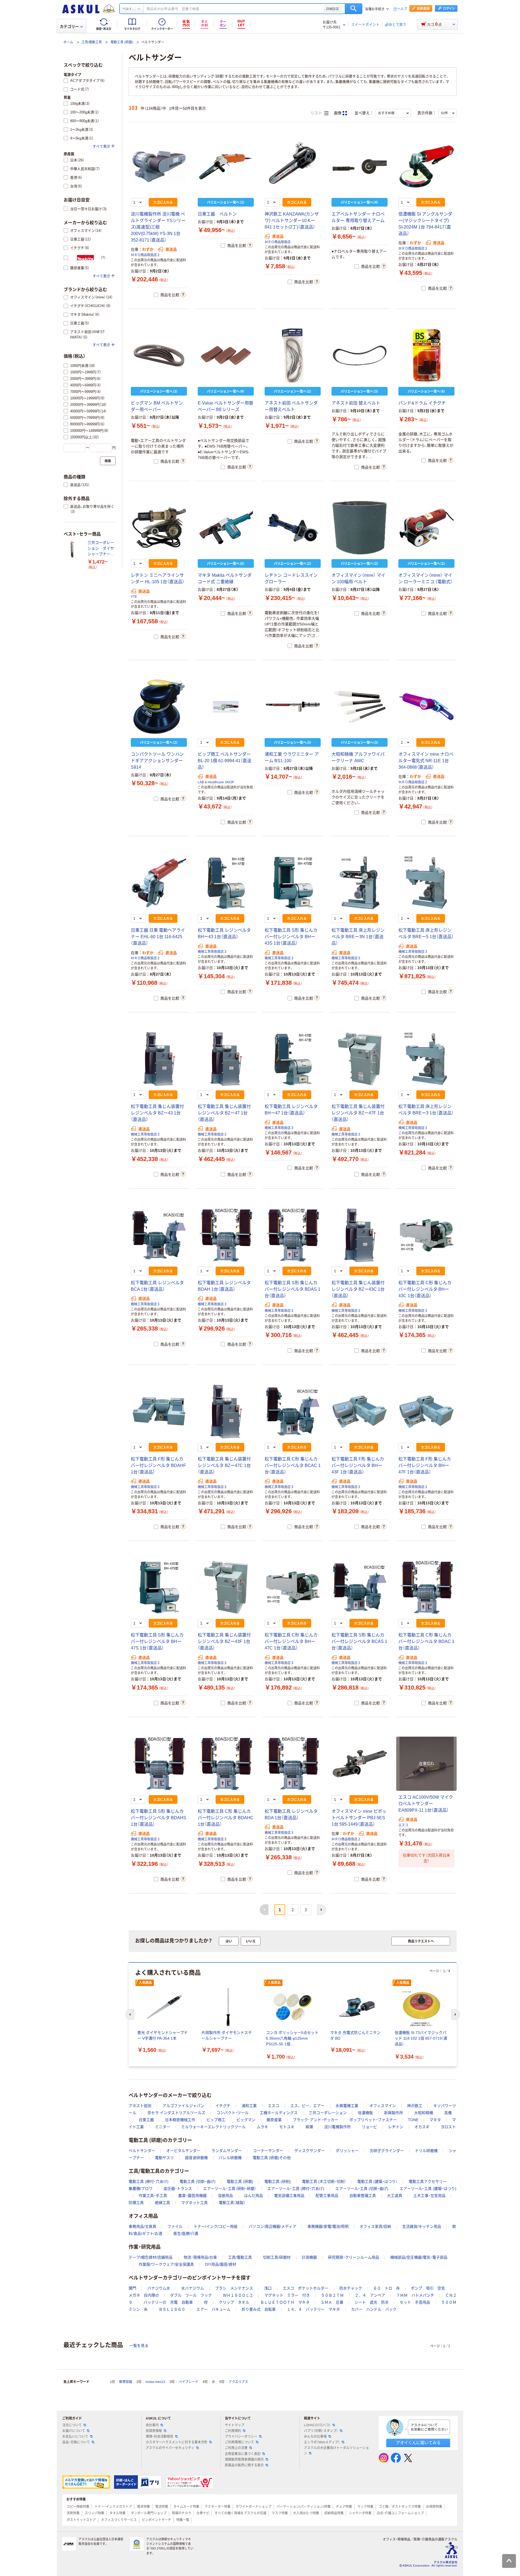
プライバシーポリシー (241, 2437)
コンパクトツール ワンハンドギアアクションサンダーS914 (157, 761)
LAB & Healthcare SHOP (216, 782)
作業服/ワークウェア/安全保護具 (166, 2264)
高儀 (448, 2113)
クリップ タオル (234, 2302)
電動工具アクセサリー (428, 2182)
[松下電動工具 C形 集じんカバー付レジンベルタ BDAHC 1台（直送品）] (226, 1764)
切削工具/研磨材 (277, 2257)
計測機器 (309, 2257)
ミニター (162, 2127)
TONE (413, 2120)
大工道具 (395, 2196)
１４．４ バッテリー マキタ (313, 2309)
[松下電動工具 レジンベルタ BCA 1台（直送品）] (159, 1235)
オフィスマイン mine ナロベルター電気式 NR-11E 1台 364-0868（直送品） (426, 761)
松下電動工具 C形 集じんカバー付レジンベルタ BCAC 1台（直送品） (293, 1465)
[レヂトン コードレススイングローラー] (293, 528)
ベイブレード (188, 2382)
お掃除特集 (434, 2507)
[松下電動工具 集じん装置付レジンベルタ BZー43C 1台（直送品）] (360, 1235)
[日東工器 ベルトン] (226, 167)
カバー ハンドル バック (374, 2309)
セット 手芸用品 (415, 2302)
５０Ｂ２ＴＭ (332, 2295)
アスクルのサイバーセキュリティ (170, 2448)
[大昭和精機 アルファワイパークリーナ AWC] (360, 707)
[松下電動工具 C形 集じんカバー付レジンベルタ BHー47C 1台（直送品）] (293, 1587)
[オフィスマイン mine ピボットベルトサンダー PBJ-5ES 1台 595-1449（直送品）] (360, 1764)
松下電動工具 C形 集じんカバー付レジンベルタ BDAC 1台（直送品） (426, 1641)
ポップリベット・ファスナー (373, 2120)
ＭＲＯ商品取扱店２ (145, 255)
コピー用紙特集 (78, 2507)
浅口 (268, 2288)
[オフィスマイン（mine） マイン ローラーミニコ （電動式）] (426, 528)
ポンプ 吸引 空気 (428, 2288)
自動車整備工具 (363, 2196)
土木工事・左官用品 (429, 2196)
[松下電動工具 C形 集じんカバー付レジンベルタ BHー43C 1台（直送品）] (426, 1235)
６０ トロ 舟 (386, 2288)
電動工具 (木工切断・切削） (324, 2182)
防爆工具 (136, 2203)
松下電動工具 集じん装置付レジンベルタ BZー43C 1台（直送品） (358, 1289)
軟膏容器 (126, 2382)
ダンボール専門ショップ (149, 2513)
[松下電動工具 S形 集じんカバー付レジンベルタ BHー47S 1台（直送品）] (159, 1587)
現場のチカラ (181, 2513)
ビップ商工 (216, 2120)
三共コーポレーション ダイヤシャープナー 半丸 (101, 549)
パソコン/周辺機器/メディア (272, 2226)
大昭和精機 (424, 2113)
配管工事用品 (327, 2196)
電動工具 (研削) (278, 2182)
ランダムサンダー (227, 2151)
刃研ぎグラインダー (387, 2151)
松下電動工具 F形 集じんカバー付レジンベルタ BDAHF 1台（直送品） (158, 1465)
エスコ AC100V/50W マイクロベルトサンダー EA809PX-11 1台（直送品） (426, 1804)
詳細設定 (333, 9)
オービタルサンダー (183, 2151)
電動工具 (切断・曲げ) (198, 2182)
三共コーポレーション (328, 2113)
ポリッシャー (347, 2151)
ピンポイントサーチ (157, 2520)
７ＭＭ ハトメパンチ (415, 2295)
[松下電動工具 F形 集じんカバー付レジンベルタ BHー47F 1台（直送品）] (426, 1411)
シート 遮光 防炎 (372, 2302)
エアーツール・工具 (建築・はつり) (428, 2189)
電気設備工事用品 (289, 2196)
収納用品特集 (334, 2513)
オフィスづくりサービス (119, 2520)
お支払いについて (75, 2437)
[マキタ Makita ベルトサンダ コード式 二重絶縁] (226, 528)
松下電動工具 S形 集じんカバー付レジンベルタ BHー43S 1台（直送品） (291, 937)
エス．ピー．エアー (307, 2106)
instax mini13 (155, 2382)
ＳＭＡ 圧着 (332, 2302)
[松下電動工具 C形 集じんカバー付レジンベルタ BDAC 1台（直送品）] (426, 1587)
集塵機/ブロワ (141, 2189)
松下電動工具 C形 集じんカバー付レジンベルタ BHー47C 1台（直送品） (291, 1641)
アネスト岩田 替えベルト (356, 403)
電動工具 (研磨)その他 (272, 2158)
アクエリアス (238, 2382)
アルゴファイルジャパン (183, 2106)
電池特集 (162, 2507)
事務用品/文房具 (142, 2226)
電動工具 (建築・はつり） (377, 2182)
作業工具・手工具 (153, 2196)
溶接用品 (225, 2196)
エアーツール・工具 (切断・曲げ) (362, 2189)
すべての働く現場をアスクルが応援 (240, 2513)
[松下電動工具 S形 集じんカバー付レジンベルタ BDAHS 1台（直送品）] (159, 1764)
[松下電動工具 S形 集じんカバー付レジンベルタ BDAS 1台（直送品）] (293, 1235)
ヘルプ (402, 9)
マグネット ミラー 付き (287, 2295)
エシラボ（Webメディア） (322, 2442)
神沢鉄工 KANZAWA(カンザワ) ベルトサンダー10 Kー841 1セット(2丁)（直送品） (292, 221)
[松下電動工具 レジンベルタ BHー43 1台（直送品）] (226, 883)
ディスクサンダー (310, 2151)
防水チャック (351, 2288)
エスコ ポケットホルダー (305, 2288)
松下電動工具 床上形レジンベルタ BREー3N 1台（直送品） (358, 937)
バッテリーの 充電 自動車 (168, 2302)
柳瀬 (309, 2127)
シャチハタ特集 (360, 2513)
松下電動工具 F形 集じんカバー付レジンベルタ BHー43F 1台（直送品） (358, 1465)
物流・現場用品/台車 (200, 2257)
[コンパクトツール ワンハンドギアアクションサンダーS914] (159, 707)
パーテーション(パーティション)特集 (304, 2507)
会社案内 (152, 2425)
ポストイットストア (81, 2520)
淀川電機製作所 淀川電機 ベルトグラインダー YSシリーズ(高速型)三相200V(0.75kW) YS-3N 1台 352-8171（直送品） (158, 227)
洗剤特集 (73, 2513)
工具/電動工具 (92, 42)
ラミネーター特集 (217, 2507)
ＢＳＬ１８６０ (172, 2309)
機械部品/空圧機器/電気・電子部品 (419, 2257)
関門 (132, 2288)
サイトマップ (235, 2425)
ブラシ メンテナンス (234, 2288)
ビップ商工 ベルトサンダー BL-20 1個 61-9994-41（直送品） (225, 761)
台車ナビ (203, 2513)
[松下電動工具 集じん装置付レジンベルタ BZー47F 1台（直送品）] (360, 1059)
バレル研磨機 (230, 2158)
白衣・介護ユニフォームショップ (400, 2513)
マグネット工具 (194, 2203)
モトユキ (287, 2127)
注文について (72, 2425)
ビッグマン (246, 2120)
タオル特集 (118, 2513)
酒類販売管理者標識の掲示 (244, 2460)
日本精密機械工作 (180, 2120)
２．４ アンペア (370, 2295)
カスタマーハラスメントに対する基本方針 (177, 2442)
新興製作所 (394, 2113)
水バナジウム (193, 2288)
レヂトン (396, 2127)
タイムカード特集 (186, 2507)
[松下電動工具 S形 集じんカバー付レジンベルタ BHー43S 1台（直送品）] (293, 883)
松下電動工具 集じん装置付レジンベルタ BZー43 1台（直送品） (157, 1113)
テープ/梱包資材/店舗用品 (151, 2257)
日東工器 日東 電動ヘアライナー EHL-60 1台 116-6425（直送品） (158, 937)
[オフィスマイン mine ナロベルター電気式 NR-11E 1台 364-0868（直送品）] (426, 707)
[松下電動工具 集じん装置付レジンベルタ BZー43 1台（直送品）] (159, 1059)
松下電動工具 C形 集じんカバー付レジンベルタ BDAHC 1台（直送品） (226, 1818)
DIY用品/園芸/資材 (221, 2264)
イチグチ (223, 2106)
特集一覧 (183, 2520)
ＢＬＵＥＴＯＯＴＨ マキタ (285, 2302)
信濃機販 (365, 2113)
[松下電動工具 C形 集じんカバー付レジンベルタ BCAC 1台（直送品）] (293, 1411)
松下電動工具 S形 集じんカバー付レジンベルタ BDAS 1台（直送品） (292, 1289)
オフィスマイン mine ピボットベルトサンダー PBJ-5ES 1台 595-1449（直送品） (359, 1818)
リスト (317, 113)
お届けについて (74, 2431)
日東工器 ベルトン (217, 214)
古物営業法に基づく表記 (243, 2454)
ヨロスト (448, 2127)
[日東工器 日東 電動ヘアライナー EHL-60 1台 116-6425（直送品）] (159, 883)
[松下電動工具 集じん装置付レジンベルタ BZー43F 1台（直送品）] (226, 1587)
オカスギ (422, 2127)
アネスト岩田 (140, 2106)
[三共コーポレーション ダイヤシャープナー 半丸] (73, 549)
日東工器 (146, 2120)
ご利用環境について (239, 2442)
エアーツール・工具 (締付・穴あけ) (296, 2189)
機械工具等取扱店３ (212, 952)
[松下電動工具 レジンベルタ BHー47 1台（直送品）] (293, 1059)
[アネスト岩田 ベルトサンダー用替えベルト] (293, 356)
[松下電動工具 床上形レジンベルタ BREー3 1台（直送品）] (426, 1059)
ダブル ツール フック (191, 2295)
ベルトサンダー (142, 2151)
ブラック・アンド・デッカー (316, 2120)
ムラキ (262, 2127)
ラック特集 (365, 2507)
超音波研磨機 (196, 2158)
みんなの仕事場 (315, 2437)
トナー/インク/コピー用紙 (216, 2226)
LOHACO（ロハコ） (317, 2425)
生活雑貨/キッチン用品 (422, 2226)
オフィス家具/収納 (375, 2226)
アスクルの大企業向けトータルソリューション (336, 2451)
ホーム (68, 42)
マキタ (435, 2120)
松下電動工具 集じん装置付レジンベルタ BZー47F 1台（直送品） (358, 1113)
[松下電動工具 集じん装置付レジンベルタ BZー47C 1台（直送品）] (226, 1411)
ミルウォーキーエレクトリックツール (213, 2127)
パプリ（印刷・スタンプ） (321, 2431)
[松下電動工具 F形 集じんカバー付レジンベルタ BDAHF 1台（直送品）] (159, 1411)
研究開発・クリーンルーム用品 (354, 2257)
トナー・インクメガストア (113, 2507)
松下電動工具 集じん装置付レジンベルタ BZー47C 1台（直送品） (224, 1465)
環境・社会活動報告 (160, 2437)
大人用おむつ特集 (306, 2513)
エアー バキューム (213, 2309)
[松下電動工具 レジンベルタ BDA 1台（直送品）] (293, 1764)
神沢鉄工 (415, 2106)
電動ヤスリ (164, 2158)
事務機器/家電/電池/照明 (328, 2226)
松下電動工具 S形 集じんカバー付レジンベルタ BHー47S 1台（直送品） (157, 1641)
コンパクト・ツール (233, 2113)
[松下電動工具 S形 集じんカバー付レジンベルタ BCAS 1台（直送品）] (360, 1587)
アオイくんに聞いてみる (418, 2443)
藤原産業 (274, 2120)
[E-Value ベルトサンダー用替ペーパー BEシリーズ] (226, 356)
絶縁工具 (162, 2203)
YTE (134, 597)
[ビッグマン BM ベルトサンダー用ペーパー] (159, 356)
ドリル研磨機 (426, 2151)
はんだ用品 (253, 2196)
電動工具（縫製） (232, 2203)
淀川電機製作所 (337, 2127)
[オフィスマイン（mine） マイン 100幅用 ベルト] (360, 528)
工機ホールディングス (279, 2113)
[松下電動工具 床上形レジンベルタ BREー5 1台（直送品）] (426, 883)
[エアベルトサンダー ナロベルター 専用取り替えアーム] (360, 167)
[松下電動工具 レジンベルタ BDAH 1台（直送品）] (226, 1235)
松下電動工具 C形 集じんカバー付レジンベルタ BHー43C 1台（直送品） (425, 1289)
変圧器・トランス (178, 2189)
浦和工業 (249, 2106)
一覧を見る (139, 2346)
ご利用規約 (233, 2431)
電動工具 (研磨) (122, 42)
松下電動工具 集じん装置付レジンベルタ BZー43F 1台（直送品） (224, 1641)
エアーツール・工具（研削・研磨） (230, 2189)
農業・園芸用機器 (192, 2196)
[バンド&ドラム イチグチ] (426, 356)
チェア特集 (344, 2507)
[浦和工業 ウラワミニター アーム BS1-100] (293, 707)
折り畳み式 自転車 (259, 2309)
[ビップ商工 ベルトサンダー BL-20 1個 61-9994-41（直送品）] (226, 707)
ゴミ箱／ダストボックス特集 (400, 2507)
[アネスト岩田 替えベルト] (360, 356)
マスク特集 (280, 2513)
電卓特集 (144, 2507)
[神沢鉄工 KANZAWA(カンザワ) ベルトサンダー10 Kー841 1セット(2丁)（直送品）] (293, 167)
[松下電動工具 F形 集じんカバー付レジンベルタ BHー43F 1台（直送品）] (360, 1411)
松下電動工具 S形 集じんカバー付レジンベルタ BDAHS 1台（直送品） (159, 1818)
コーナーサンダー (268, 2151)
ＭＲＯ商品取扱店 (278, 242)
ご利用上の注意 (236, 2448)
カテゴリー (69, 27)
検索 (354, 9)
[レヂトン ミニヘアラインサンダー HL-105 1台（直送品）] (159, 528)
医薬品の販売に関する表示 (244, 2465)
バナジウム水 (159, 2288)
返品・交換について (76, 2442)
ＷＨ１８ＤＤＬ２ (238, 2295)
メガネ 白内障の (144, 2295)
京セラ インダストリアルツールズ (176, 2113)
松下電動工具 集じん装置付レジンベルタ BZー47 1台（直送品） (224, 1113)
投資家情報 (154, 2431)
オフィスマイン (383, 2106)
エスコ (403, 1825)
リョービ (369, 2127)
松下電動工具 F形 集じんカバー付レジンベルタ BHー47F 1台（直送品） (425, 1465)
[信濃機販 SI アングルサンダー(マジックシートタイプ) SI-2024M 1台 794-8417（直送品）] (426, 167)
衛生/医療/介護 (186, 2233)
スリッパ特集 (95, 2513)
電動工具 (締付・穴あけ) (149, 2182)
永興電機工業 (347, 2106)
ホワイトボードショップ (253, 2507)
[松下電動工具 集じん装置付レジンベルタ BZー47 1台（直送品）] (226, 1059)
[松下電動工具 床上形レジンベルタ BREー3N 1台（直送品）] (360, 883)
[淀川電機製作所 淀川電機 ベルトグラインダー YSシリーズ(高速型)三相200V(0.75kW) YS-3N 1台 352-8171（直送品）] (159, 167)
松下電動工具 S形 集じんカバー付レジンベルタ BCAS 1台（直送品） (359, 1641)
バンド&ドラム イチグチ (422, 403)
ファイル (175, 2226)
